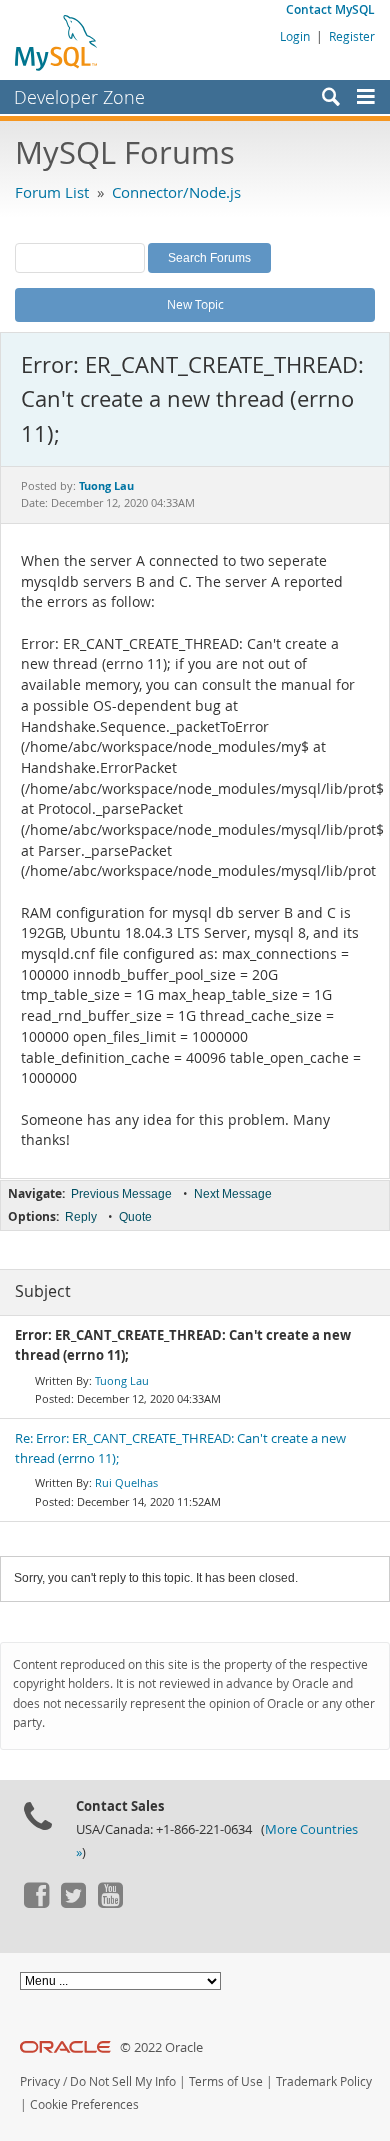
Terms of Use (226, 2081)
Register (352, 36)
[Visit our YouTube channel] (110, 1903)
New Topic (195, 304)
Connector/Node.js (176, 192)
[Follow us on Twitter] (73, 1903)
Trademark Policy (324, 2081)
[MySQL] (57, 42)
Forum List (52, 192)
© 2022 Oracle (161, 2047)
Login (295, 36)
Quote (135, 1217)
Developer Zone (79, 97)
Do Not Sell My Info (123, 2081)
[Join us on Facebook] (36, 1903)
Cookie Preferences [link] (84, 2104)
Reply (81, 1217)
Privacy (40, 2081)
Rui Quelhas (126, 1482)
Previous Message (121, 1194)
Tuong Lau (122, 1380)
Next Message (233, 1194)
